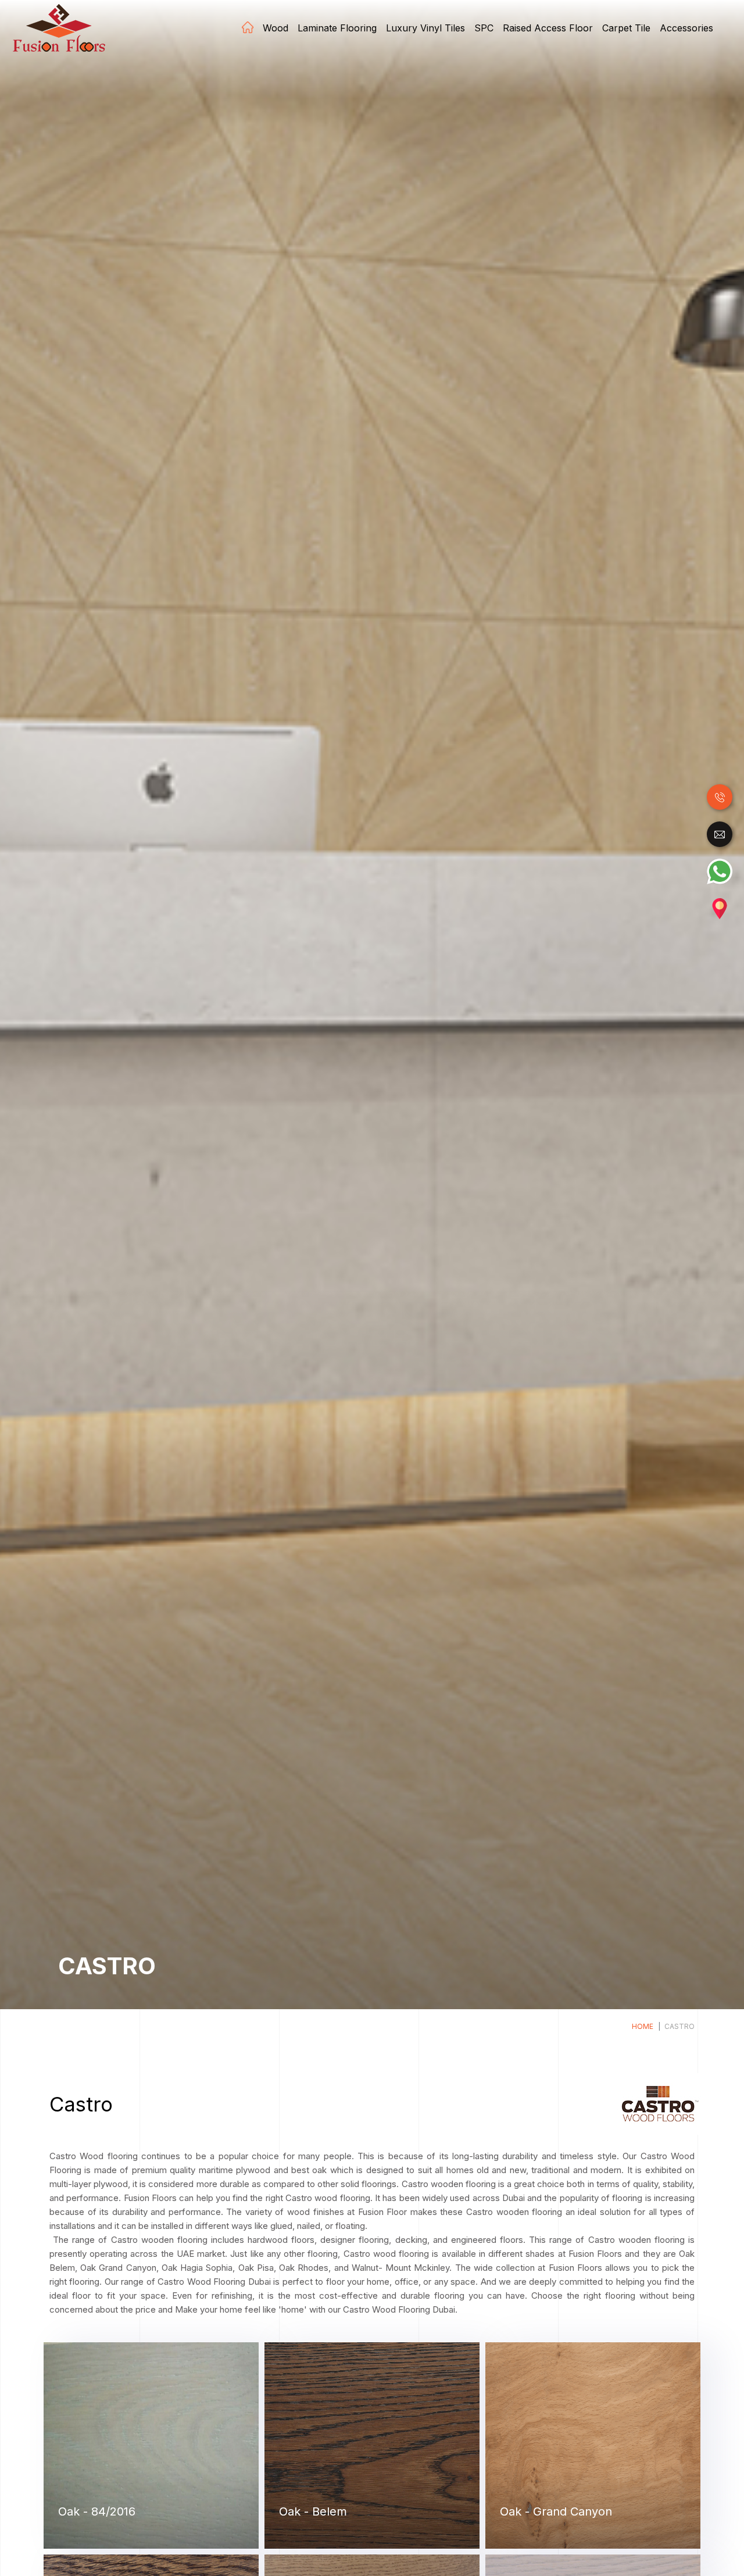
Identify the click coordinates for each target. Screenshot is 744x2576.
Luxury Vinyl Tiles (425, 28)
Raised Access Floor (548, 28)
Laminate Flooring (337, 28)
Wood (276, 28)
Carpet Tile (626, 28)
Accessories (686, 28)
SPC (484, 28)
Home (248, 27)
